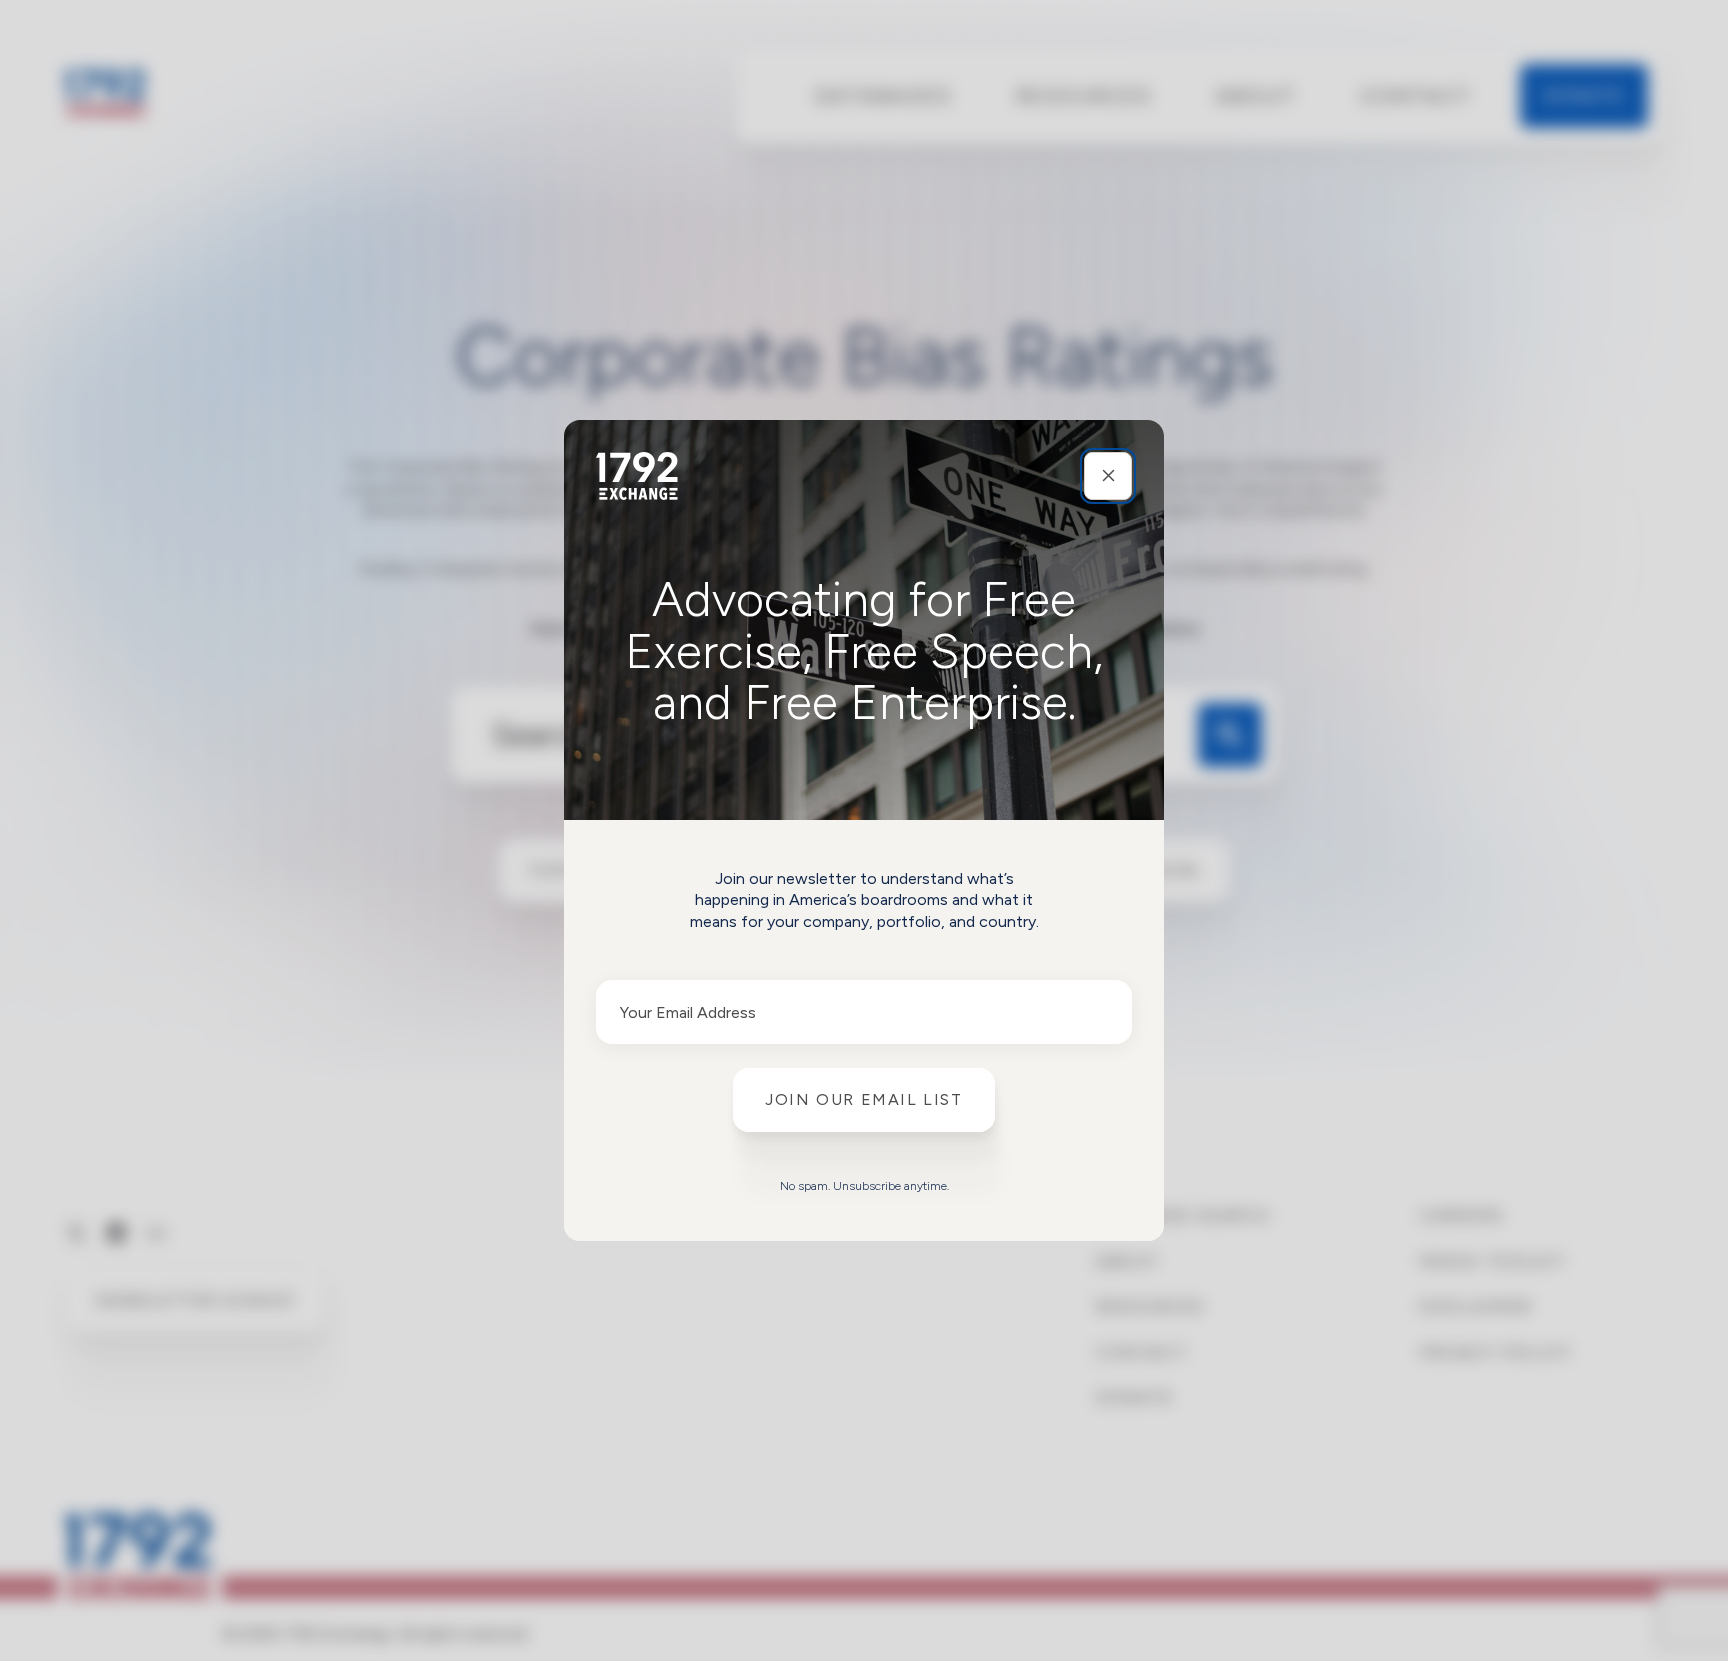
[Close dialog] (1108, 476)
